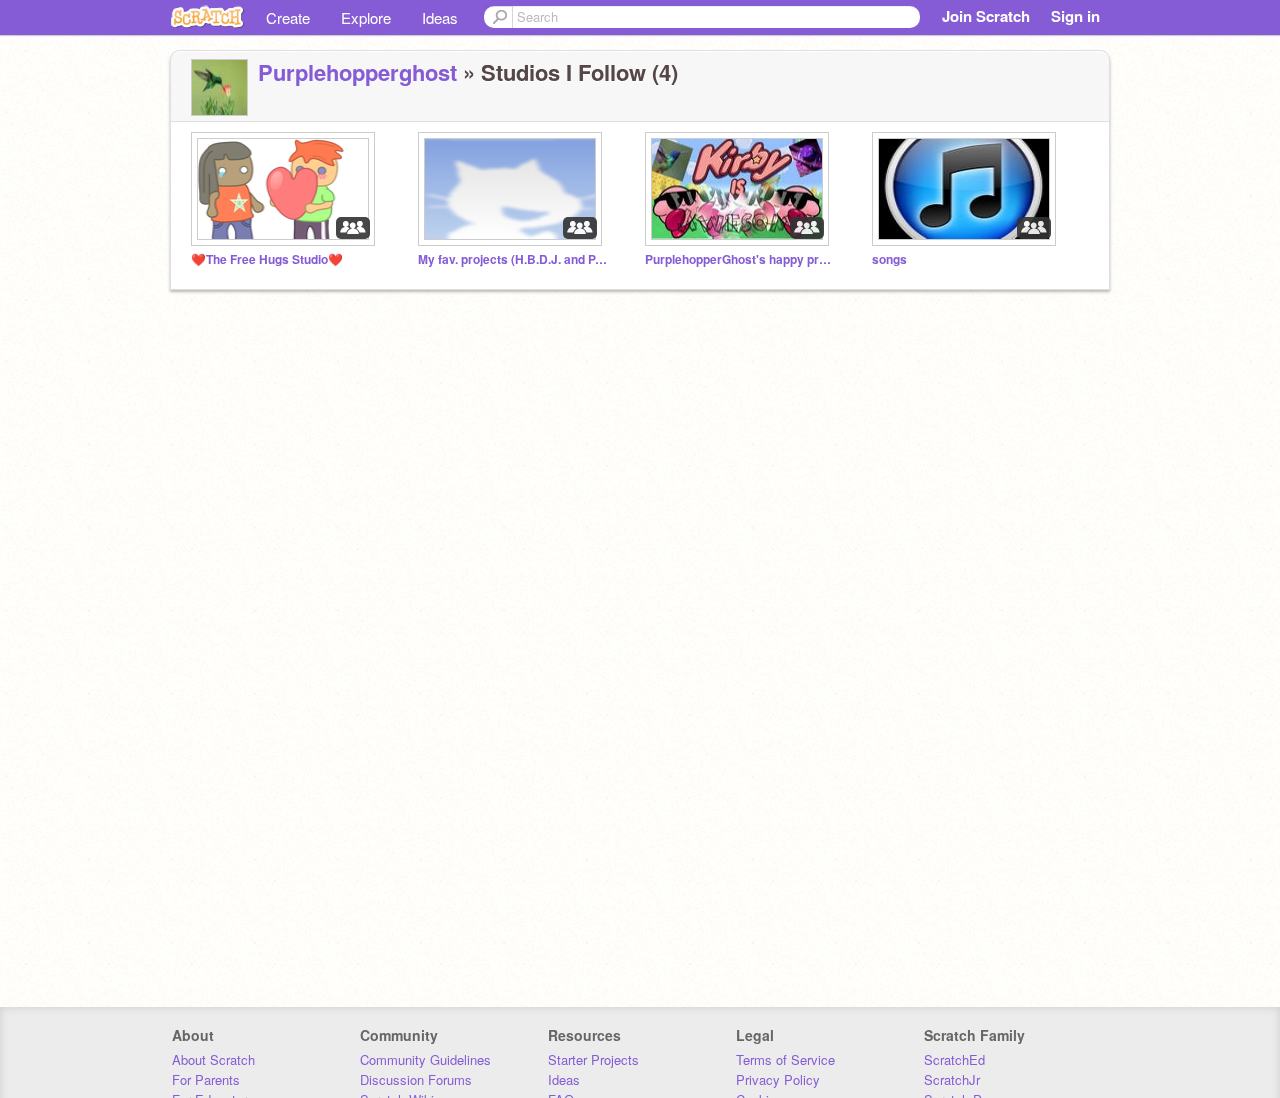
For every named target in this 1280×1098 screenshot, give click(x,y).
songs (889, 259)
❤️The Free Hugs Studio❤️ (267, 259)
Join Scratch (986, 16)
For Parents (206, 1079)
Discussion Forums (416, 1079)
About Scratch (213, 1059)
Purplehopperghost (357, 72)
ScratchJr (952, 1079)
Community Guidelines (425, 1059)
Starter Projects (593, 1059)
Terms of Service (785, 1059)
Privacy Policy (778, 1079)
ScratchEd (954, 1059)
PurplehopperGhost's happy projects (740, 259)
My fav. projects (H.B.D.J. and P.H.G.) (513, 259)
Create (288, 17)
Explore (366, 17)
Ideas (440, 17)
